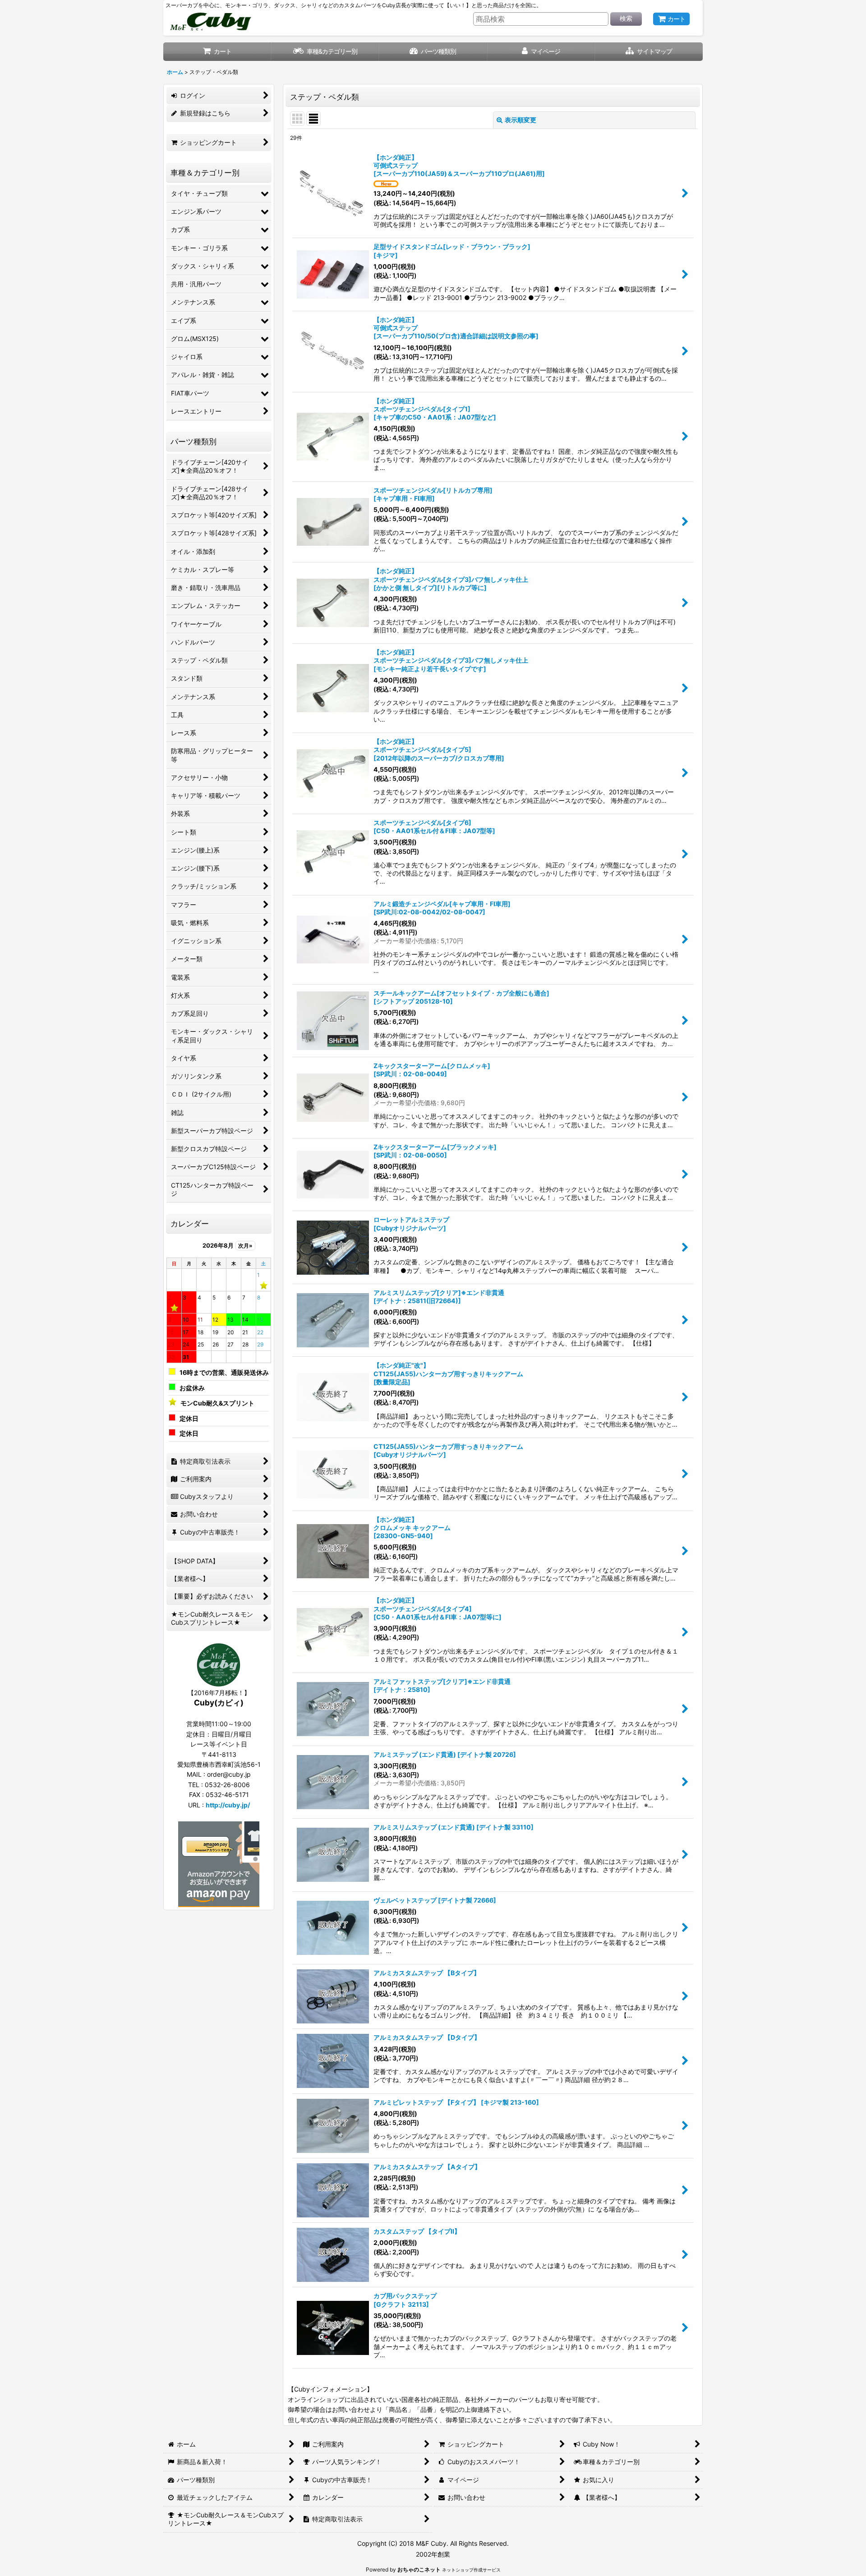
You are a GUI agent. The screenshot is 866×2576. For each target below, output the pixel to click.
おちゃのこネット (419, 2569)
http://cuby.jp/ (228, 1805)
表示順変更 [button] (521, 120)
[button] (649, 52)
